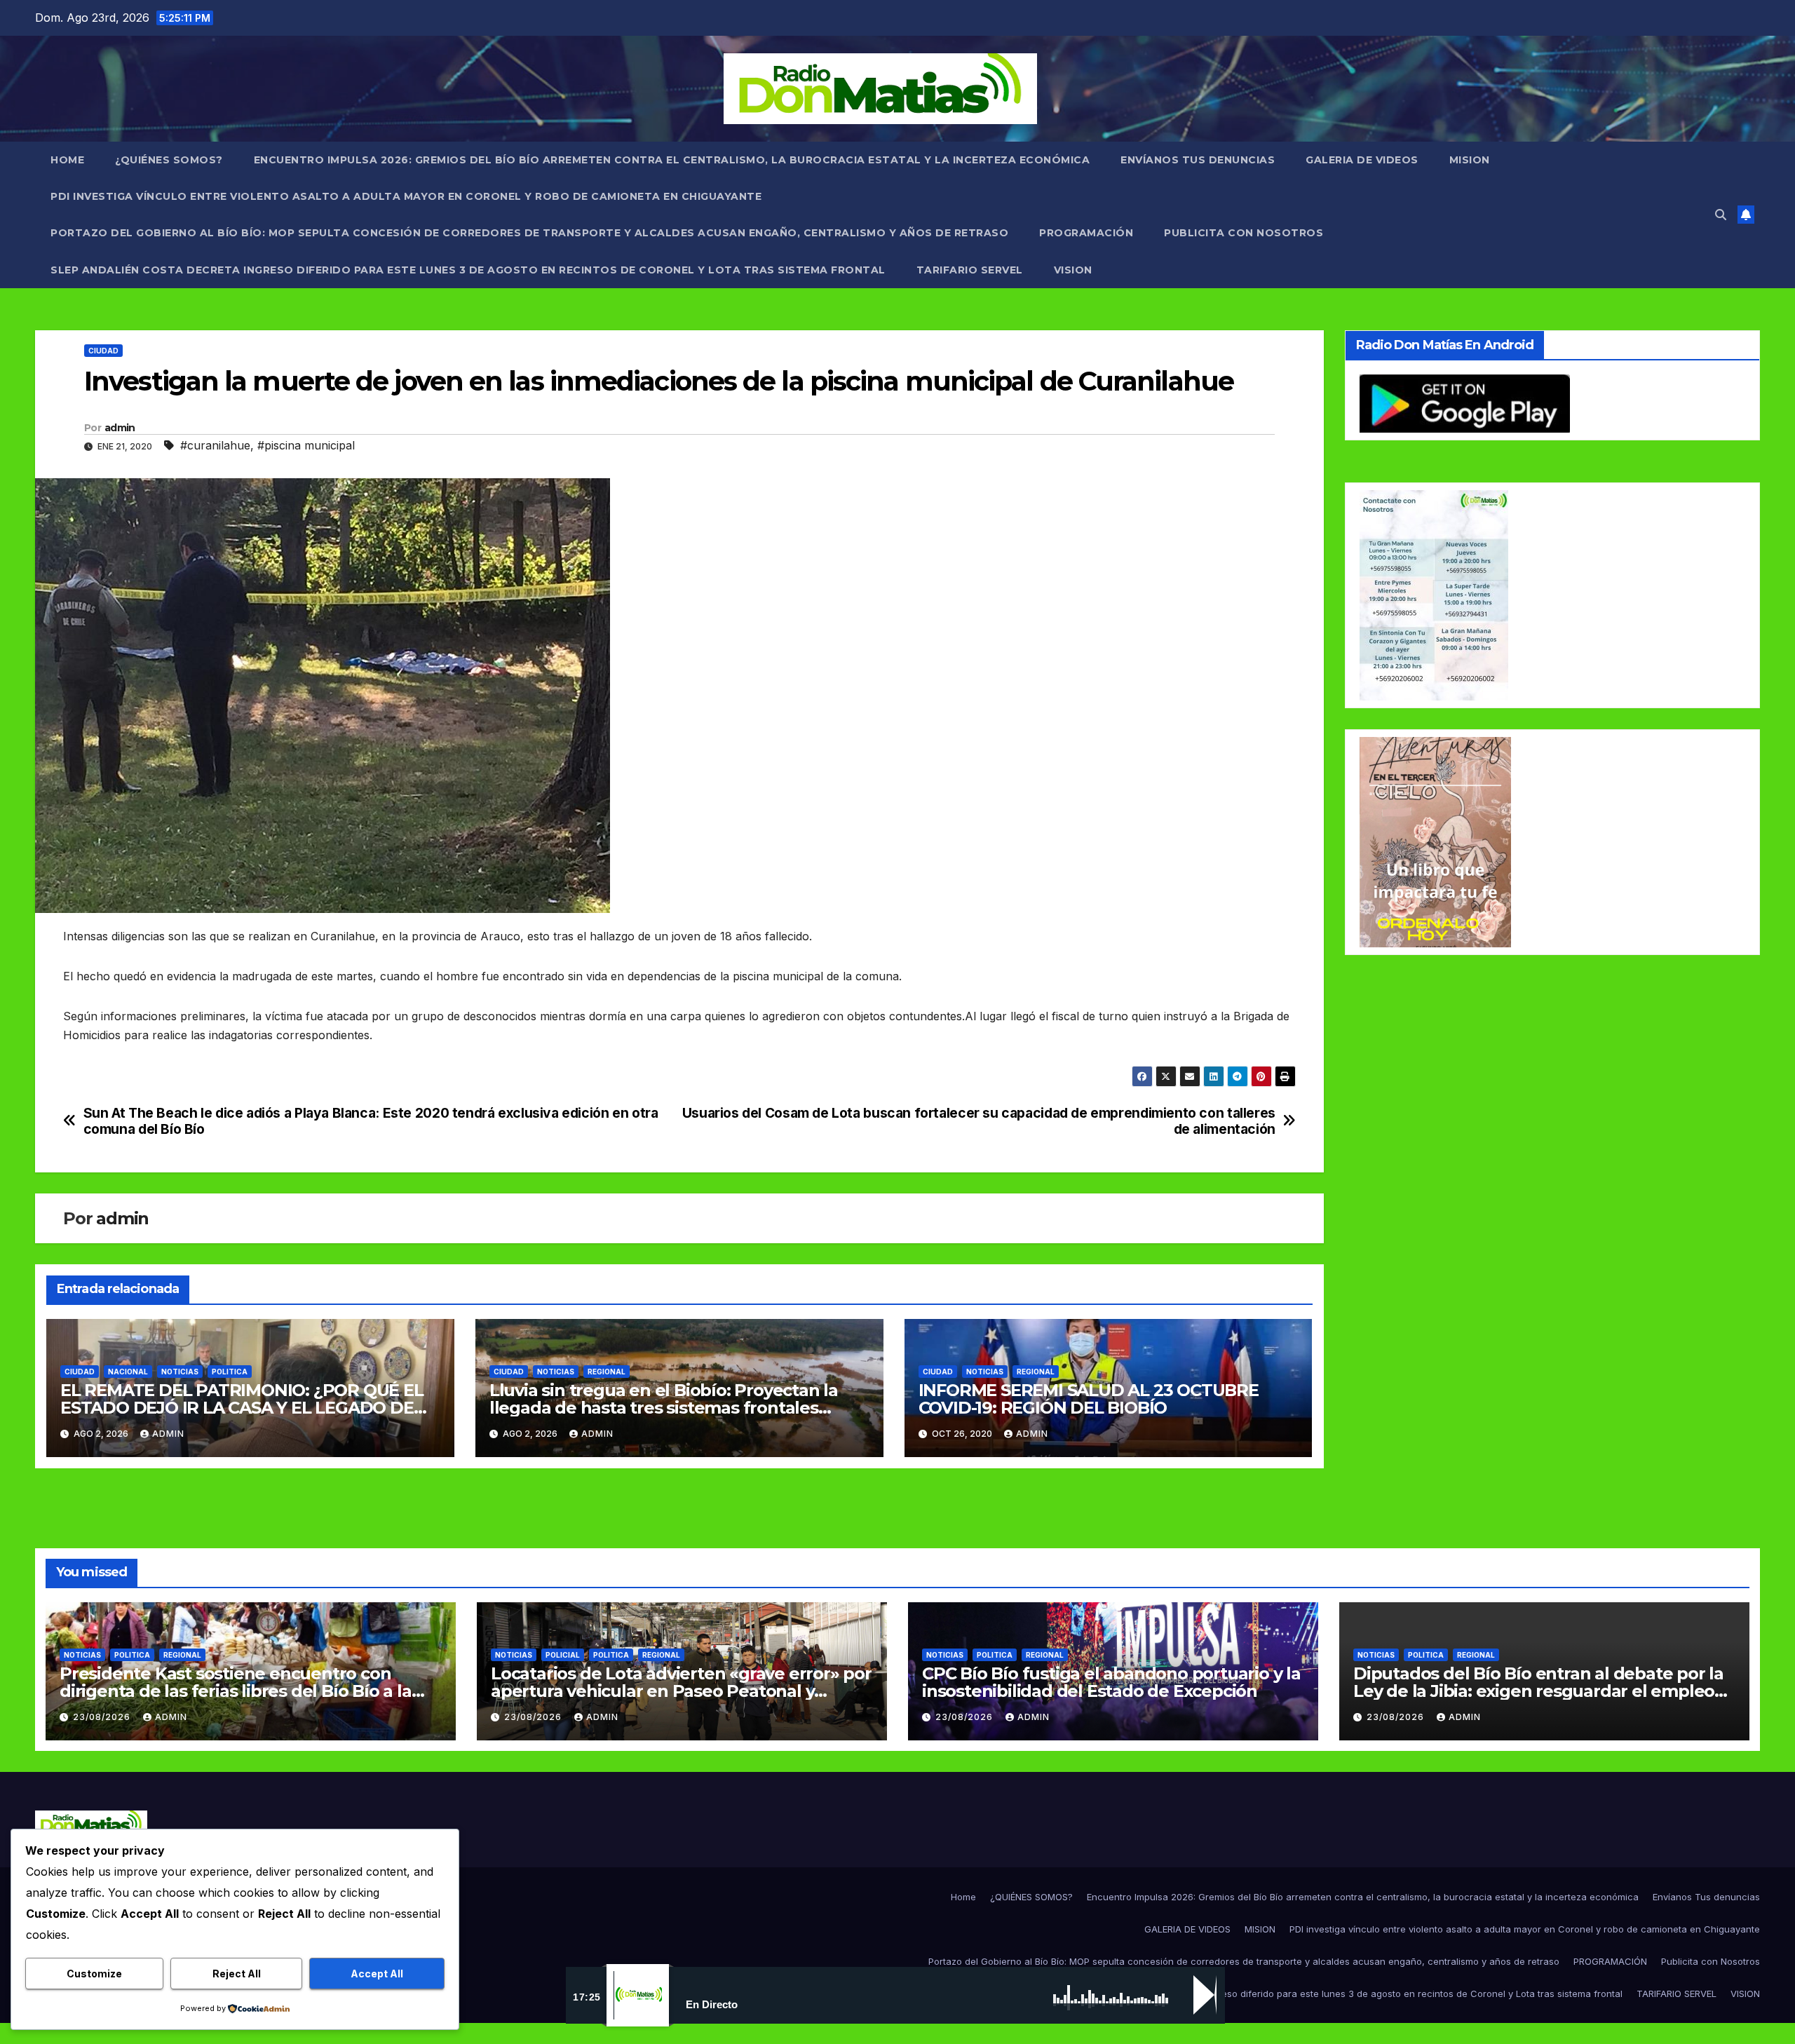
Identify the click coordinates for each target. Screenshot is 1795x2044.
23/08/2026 (103, 1717)
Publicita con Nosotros (1244, 233)
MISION (1470, 160)
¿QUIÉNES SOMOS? (169, 160)
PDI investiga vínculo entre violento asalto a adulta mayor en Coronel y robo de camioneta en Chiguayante (406, 196)
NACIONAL (128, 1372)
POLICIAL (563, 1655)
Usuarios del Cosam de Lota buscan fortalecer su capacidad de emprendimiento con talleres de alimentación (979, 1121)
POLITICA (230, 1372)
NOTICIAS (180, 1372)
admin (120, 428)
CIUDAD (103, 351)
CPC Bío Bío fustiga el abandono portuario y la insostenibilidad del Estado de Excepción (1111, 1682)
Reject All (237, 1974)
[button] (1721, 215)
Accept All (377, 1974)
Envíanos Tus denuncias (1198, 160)
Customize (94, 1974)
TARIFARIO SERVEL (970, 270)
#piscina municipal (306, 445)
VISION (1073, 270)
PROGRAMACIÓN (1086, 233)
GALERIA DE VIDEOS (1362, 160)
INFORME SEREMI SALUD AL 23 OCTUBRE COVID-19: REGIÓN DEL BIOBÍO (1089, 1399)
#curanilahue (215, 445)
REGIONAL (607, 1372)
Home (67, 160)
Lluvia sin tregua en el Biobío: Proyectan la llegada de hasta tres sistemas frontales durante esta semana (664, 1408)
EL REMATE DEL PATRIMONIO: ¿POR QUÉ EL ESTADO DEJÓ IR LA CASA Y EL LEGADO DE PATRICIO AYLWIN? (242, 1408)
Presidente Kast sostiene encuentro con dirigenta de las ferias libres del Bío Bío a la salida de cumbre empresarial (236, 1691)
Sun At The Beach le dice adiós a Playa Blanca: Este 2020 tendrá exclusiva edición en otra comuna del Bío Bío (371, 1121)
